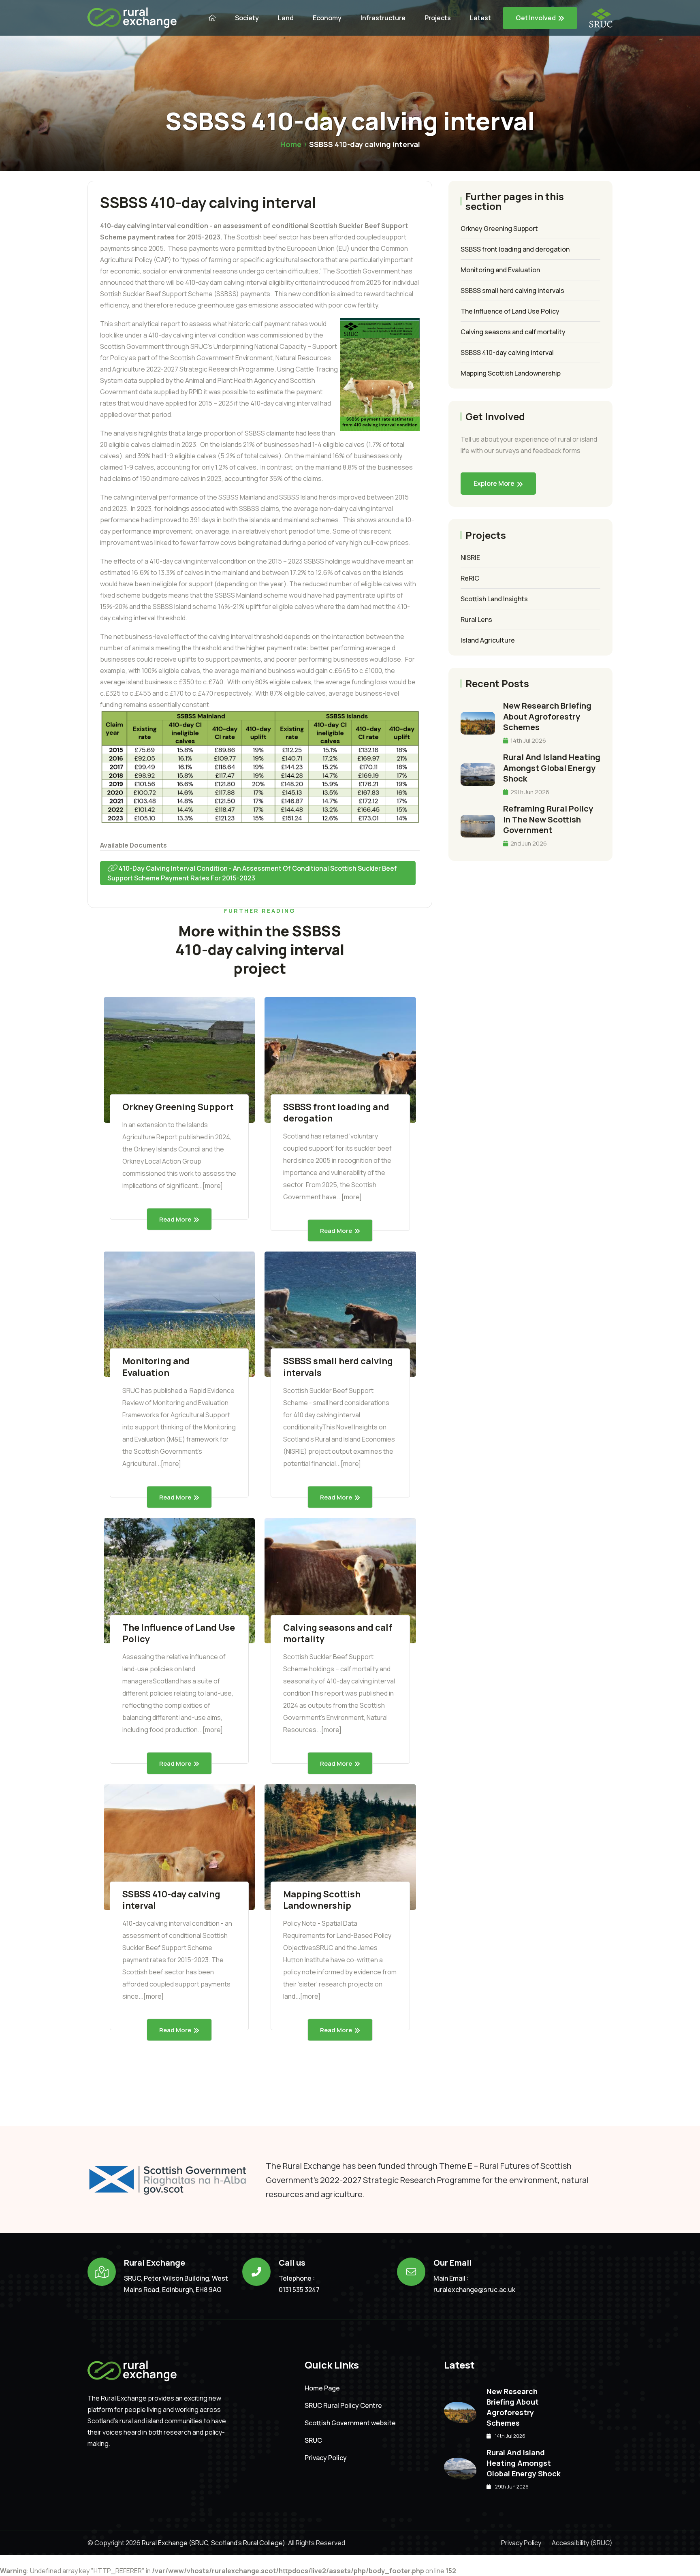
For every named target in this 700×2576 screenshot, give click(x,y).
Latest (480, 18)
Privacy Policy (326, 2458)
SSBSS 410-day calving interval (171, 1900)
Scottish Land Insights (494, 599)
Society (247, 18)
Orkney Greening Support (178, 1107)
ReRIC (470, 578)
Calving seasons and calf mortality (338, 1633)
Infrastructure (383, 18)
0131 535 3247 (299, 2290)
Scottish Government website (350, 2423)
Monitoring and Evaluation (156, 1367)
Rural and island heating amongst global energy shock (552, 768)
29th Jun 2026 (529, 792)
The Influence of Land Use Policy (179, 1633)
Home (291, 144)
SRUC (313, 2440)
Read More (175, 1219)
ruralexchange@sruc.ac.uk (474, 2290)
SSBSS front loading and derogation (336, 1113)
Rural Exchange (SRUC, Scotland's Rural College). (214, 2543)
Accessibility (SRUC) (582, 2543)
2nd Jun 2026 (528, 843)
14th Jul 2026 (528, 740)
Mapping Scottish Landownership (322, 1900)
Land (286, 18)
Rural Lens (476, 619)
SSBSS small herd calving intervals (338, 1367)
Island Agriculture (488, 640)
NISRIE (470, 557)
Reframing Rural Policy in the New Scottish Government (548, 819)
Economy (327, 18)
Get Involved (536, 18)
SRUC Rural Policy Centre (343, 2406)
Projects (438, 18)
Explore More (494, 483)
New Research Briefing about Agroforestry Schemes (547, 716)
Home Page (322, 2388)
